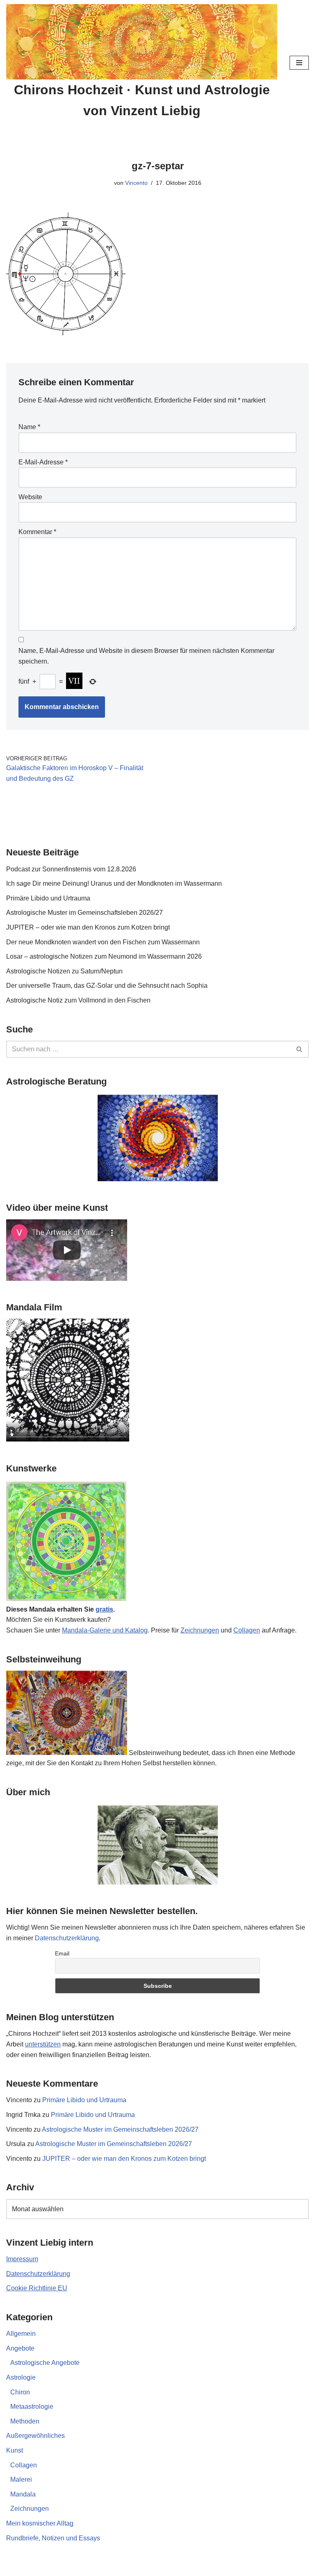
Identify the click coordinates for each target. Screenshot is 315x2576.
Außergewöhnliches (35, 2436)
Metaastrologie (32, 2407)
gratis (104, 1609)
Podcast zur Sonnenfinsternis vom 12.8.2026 (71, 869)
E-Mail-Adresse (43, 462)
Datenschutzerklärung (67, 1938)
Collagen (247, 1630)
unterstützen (43, 2044)
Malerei (21, 2479)
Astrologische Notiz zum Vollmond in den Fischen (78, 1000)
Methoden (25, 2421)
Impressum (22, 2259)
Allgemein (21, 2334)
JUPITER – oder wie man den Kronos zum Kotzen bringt (88, 927)
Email (62, 1953)
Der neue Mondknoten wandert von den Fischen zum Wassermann (103, 942)
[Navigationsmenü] (299, 63)
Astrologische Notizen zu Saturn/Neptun (64, 971)
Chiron (20, 2392)
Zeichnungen (200, 1630)
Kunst (15, 2450)
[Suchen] (300, 1049)
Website (30, 497)
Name (29, 427)
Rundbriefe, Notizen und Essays (53, 2538)
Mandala (23, 2494)
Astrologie (21, 2377)
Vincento (136, 183)
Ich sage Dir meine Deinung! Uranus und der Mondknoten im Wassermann (114, 883)
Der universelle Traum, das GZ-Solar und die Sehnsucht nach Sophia (107, 986)
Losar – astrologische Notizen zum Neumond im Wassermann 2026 (104, 956)
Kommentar (37, 532)
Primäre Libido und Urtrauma (48, 898)
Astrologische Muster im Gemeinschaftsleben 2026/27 (84, 913)
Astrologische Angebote (45, 2363)
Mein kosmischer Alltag (40, 2523)
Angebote (20, 2348)
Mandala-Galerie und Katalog (105, 1630)
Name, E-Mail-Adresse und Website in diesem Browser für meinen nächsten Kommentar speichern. (146, 656)
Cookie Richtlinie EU (37, 2288)
